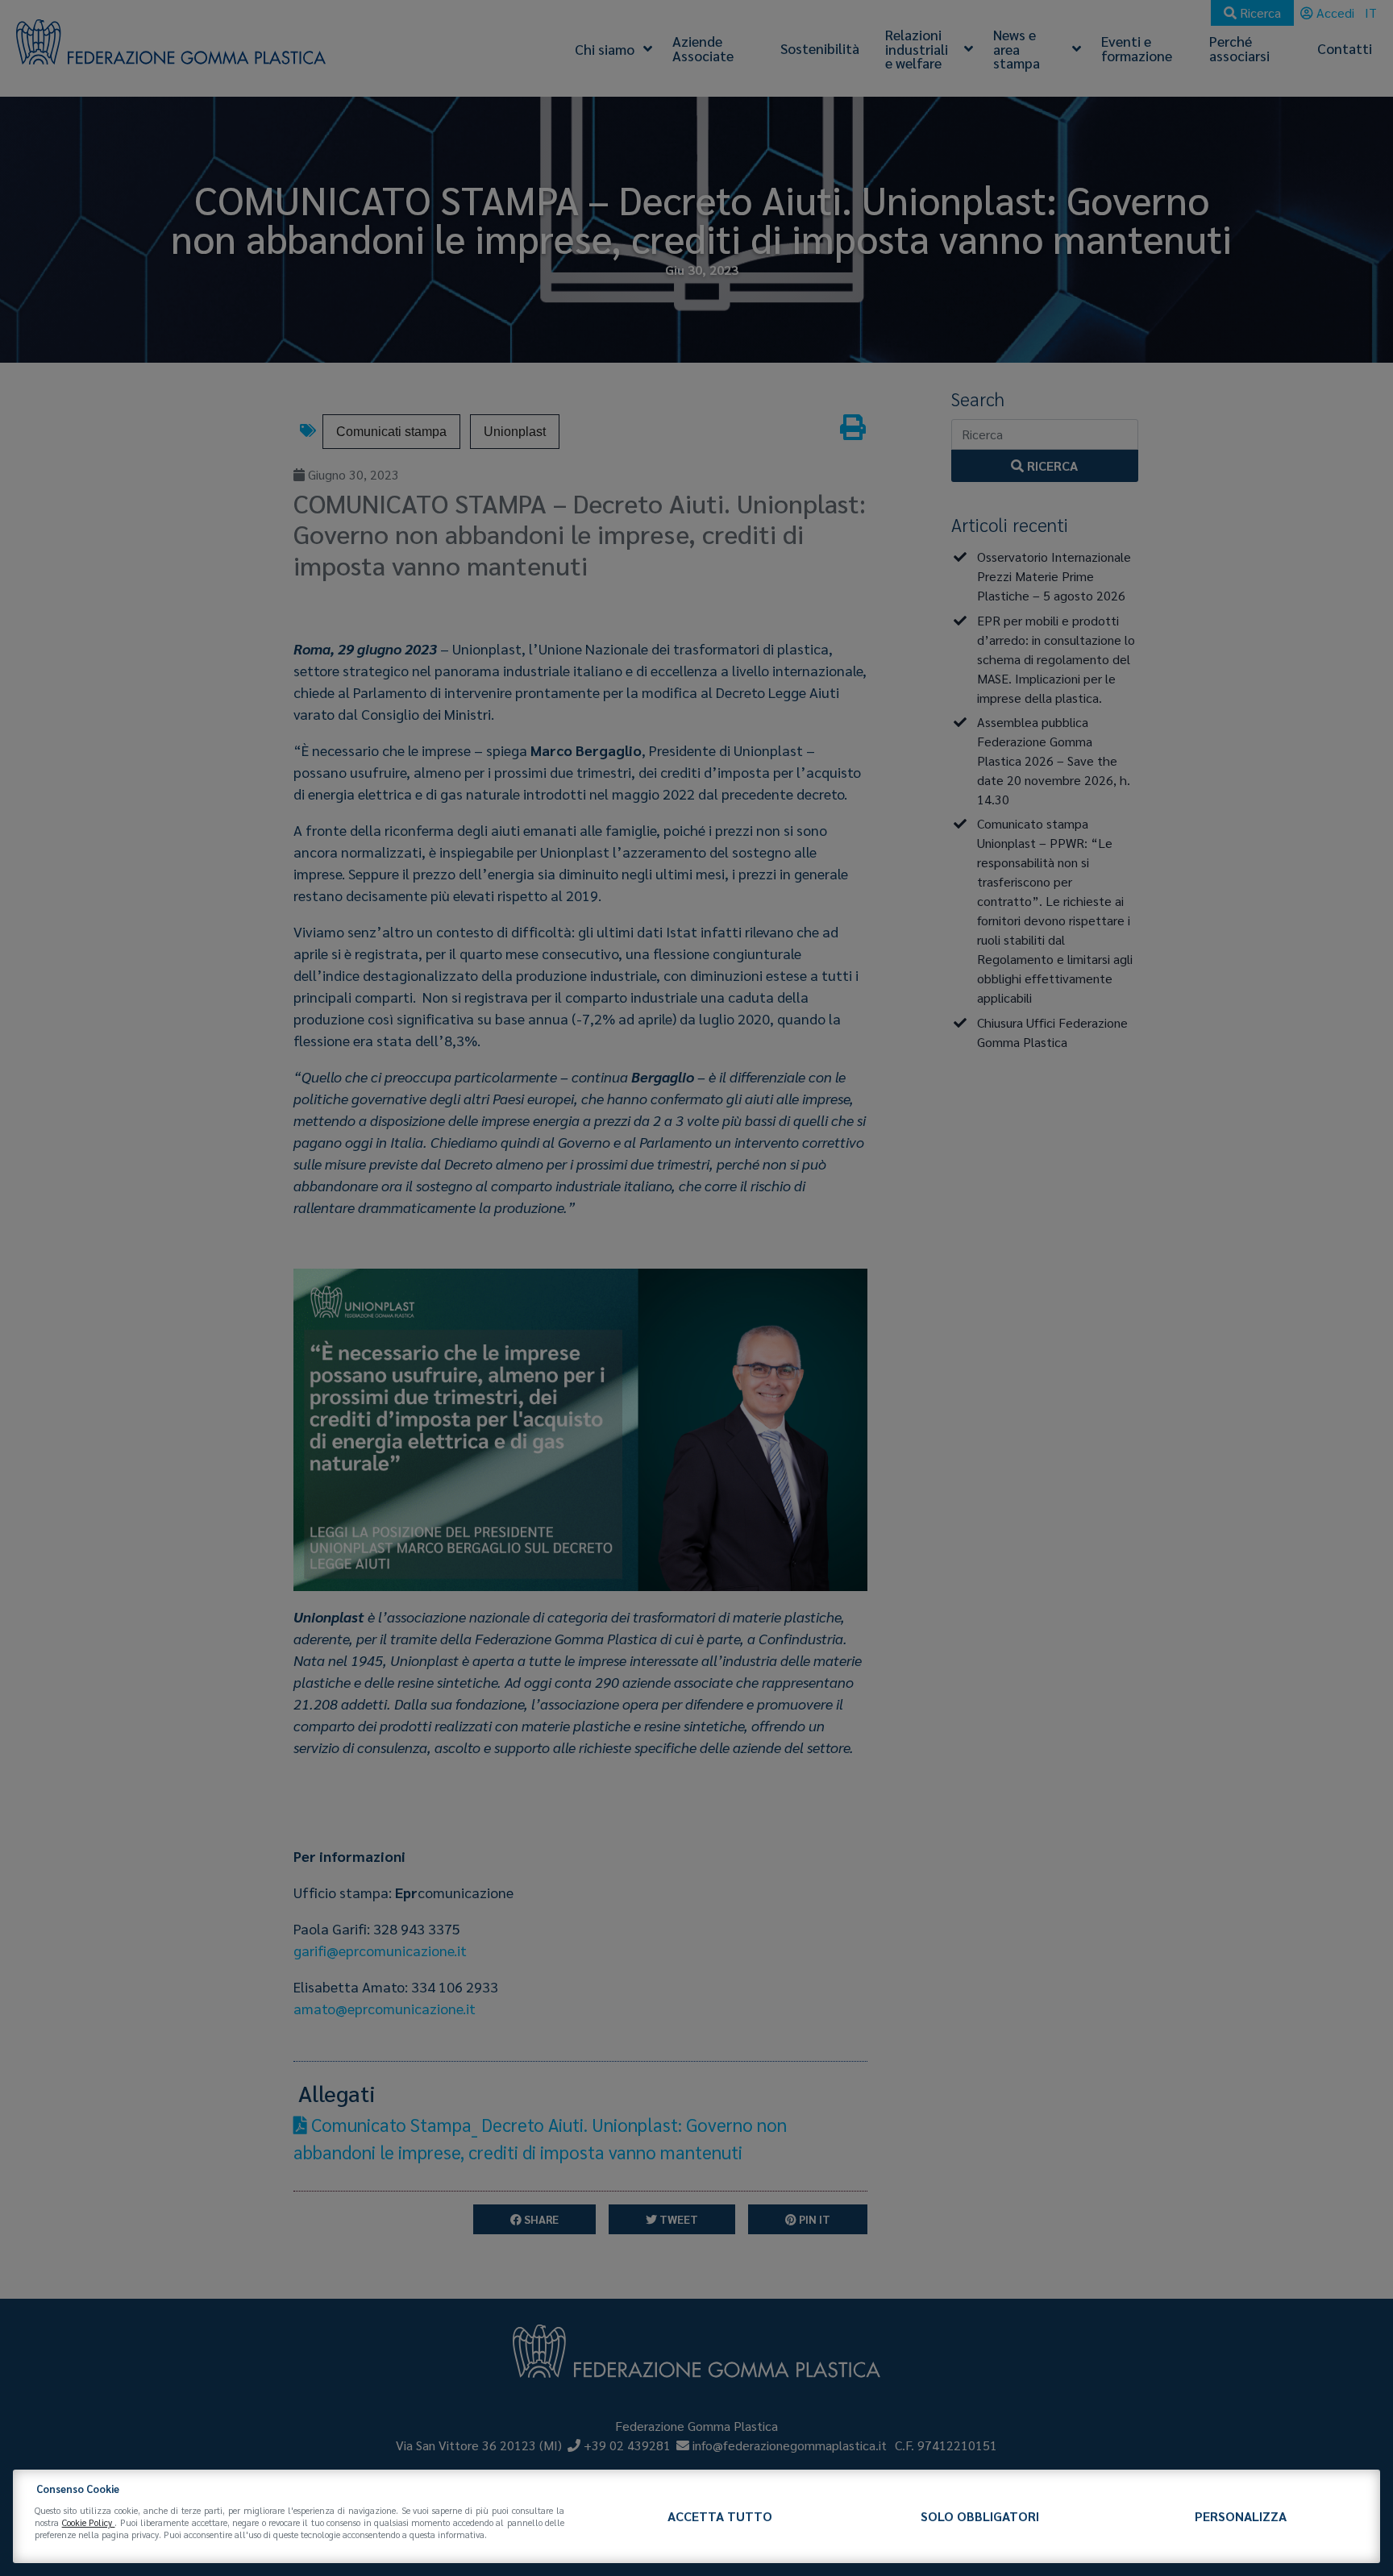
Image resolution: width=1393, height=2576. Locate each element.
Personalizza (1241, 2516)
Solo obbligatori (980, 2516)
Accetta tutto (720, 2516)
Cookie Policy (89, 2522)
